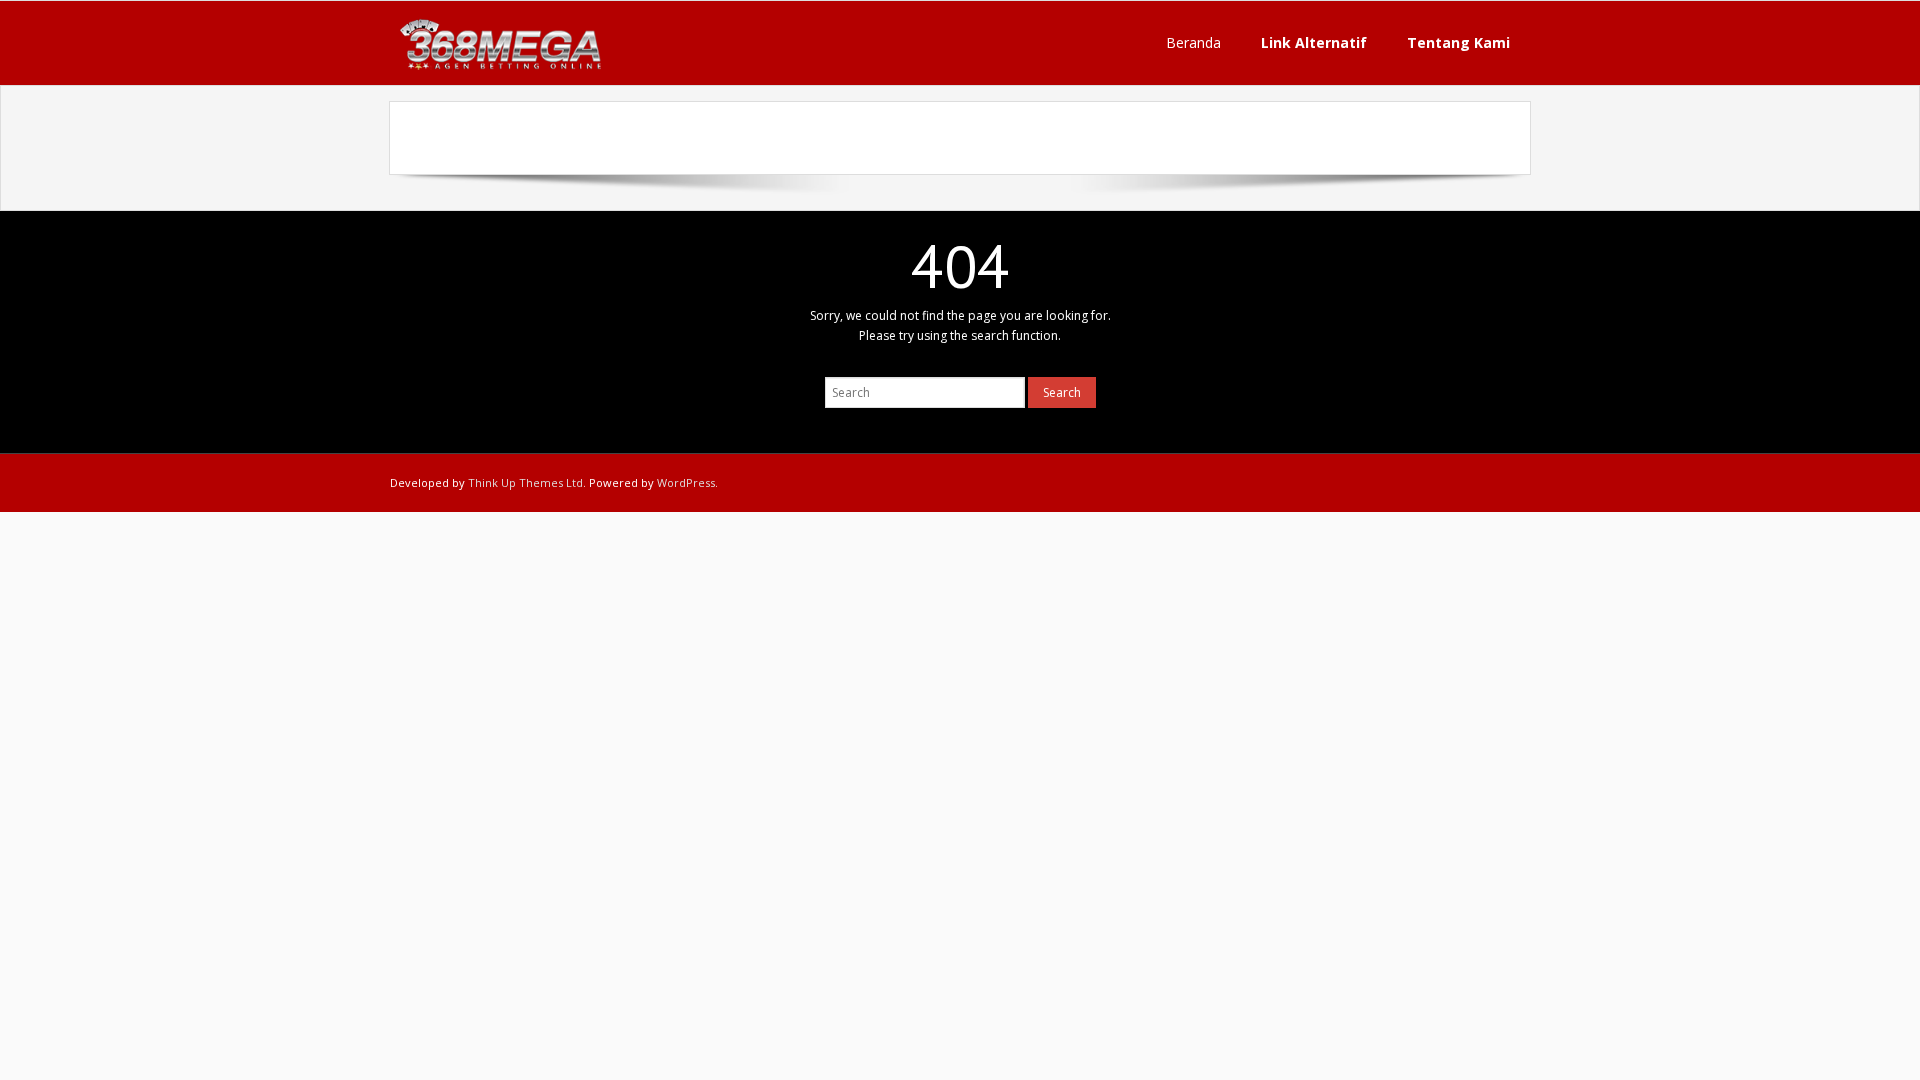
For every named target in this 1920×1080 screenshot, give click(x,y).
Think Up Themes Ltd (525, 482)
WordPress (686, 482)
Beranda (1193, 42)
